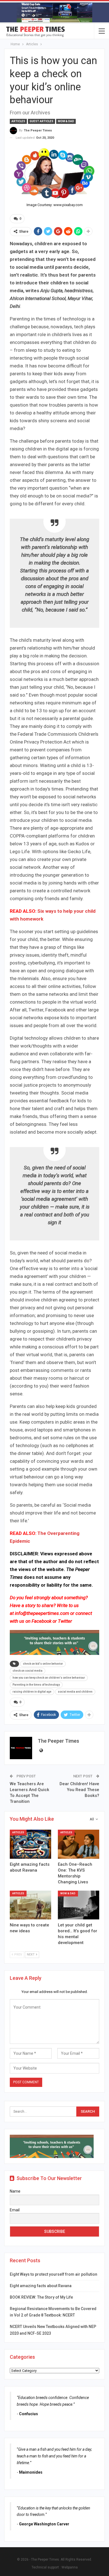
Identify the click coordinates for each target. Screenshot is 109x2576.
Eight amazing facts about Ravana (41, 2286)
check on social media (28, 1671)
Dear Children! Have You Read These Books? (79, 1790)
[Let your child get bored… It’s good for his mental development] (79, 1905)
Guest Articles (42, 121)
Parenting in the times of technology (36, 1685)
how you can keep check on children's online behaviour (49, 1678)
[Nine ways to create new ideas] (30, 1905)
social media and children (75, 1692)
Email (15, 2210)
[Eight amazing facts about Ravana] (30, 1844)
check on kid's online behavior (43, 1664)
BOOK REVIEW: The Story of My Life (41, 2297)
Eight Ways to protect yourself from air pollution (54, 2274)
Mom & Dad (66, 121)
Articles (18, 121)
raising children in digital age (32, 1692)
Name (15, 2191)
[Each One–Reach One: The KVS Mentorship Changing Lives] (79, 1844)
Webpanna (70, 2567)
